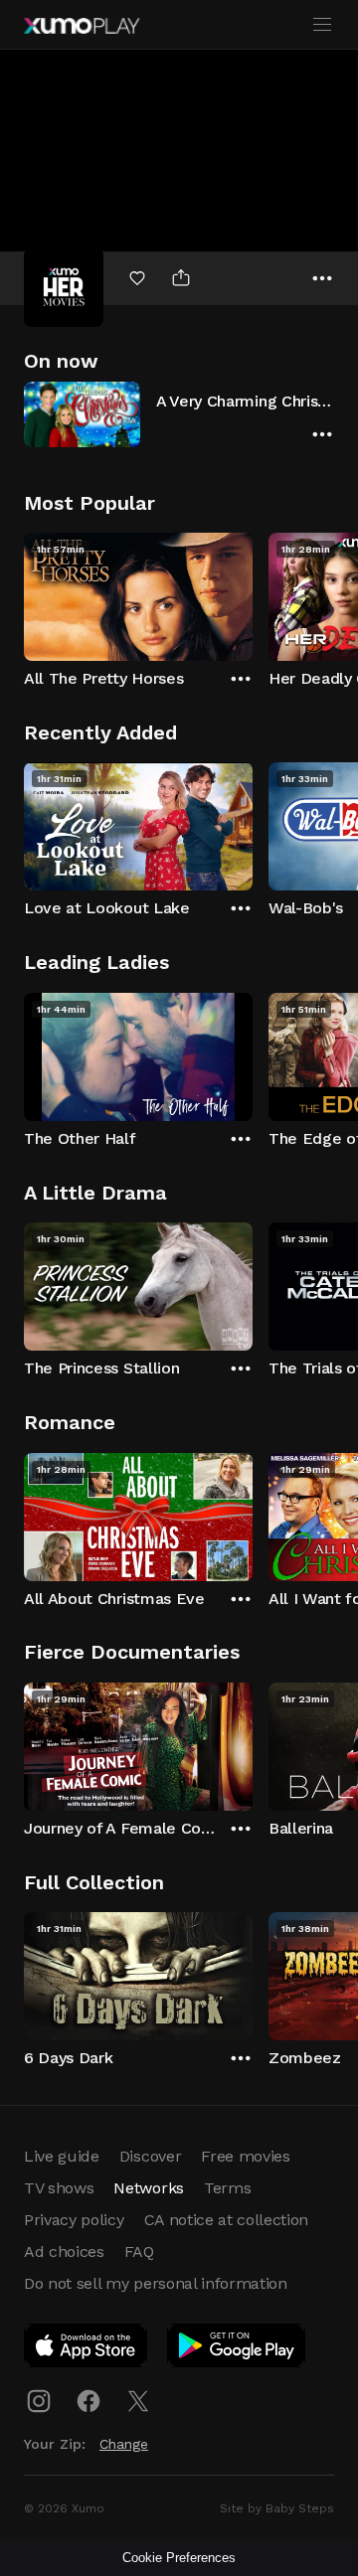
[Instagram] (39, 2401)
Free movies (245, 2156)
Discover (150, 2156)
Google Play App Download (237, 2349)
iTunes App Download (87, 2349)
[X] (138, 2401)
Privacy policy (74, 2220)
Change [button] (124, 2444)
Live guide (62, 2156)
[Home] (82, 26)
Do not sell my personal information (156, 2283)
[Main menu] (322, 25)
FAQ (139, 2252)
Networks (148, 2188)
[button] (179, 414)
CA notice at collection (227, 2220)
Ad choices (64, 2252)
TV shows (59, 2188)
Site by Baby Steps (277, 2508)
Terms (227, 2188)
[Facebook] (89, 2401)
